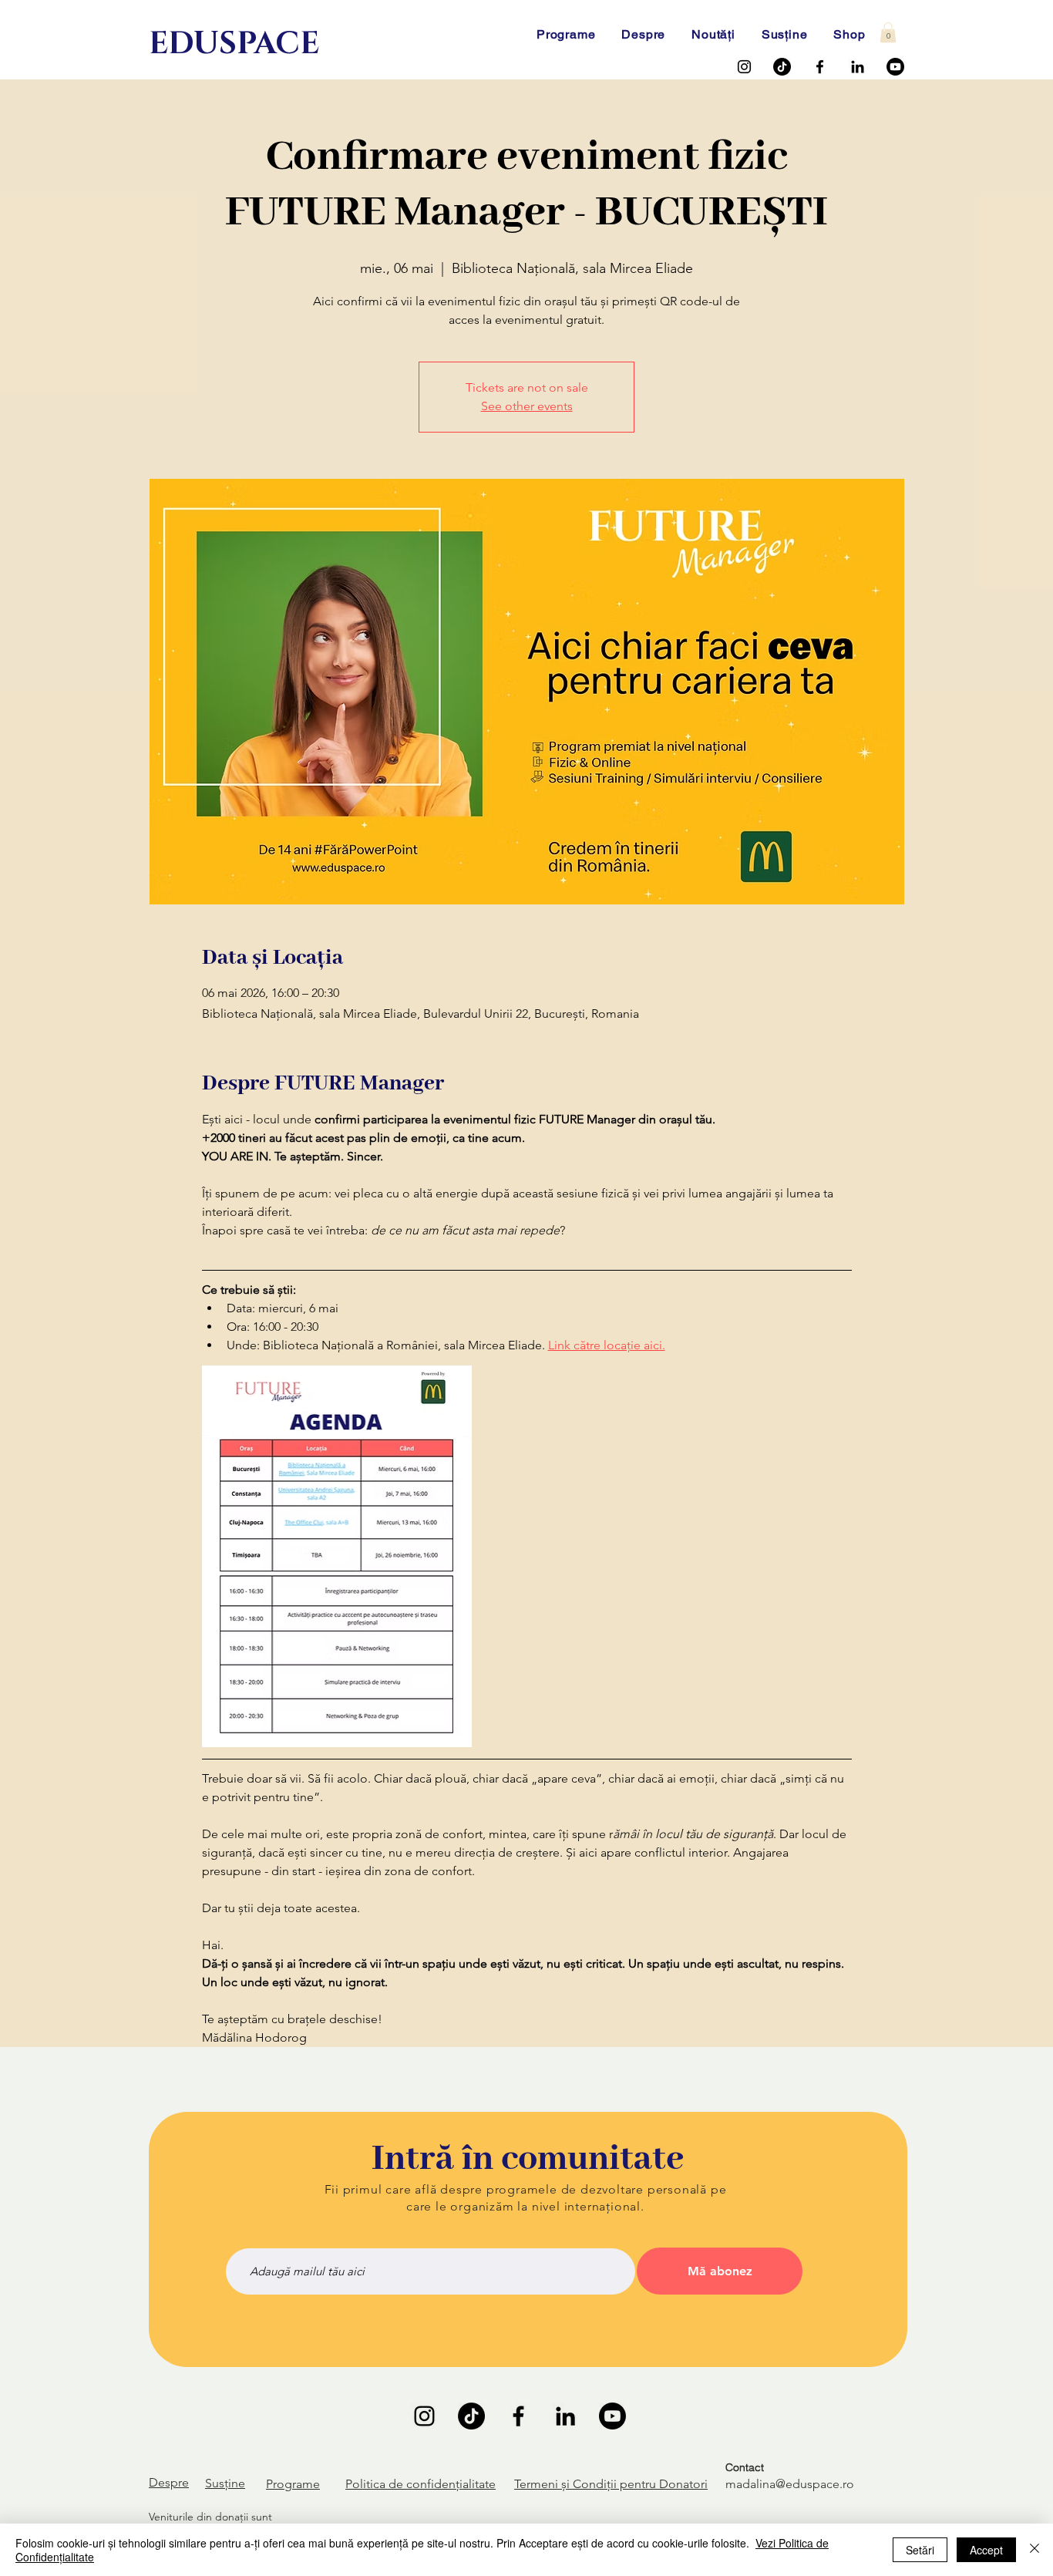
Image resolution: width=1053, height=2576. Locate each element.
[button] (888, 32)
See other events (527, 406)
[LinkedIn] (858, 67)
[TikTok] (782, 67)
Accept (986, 2550)
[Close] (1034, 2550)
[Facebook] (820, 67)
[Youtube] (895, 67)
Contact (745, 2467)
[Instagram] (744, 67)
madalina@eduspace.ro (790, 2484)
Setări (920, 2550)
